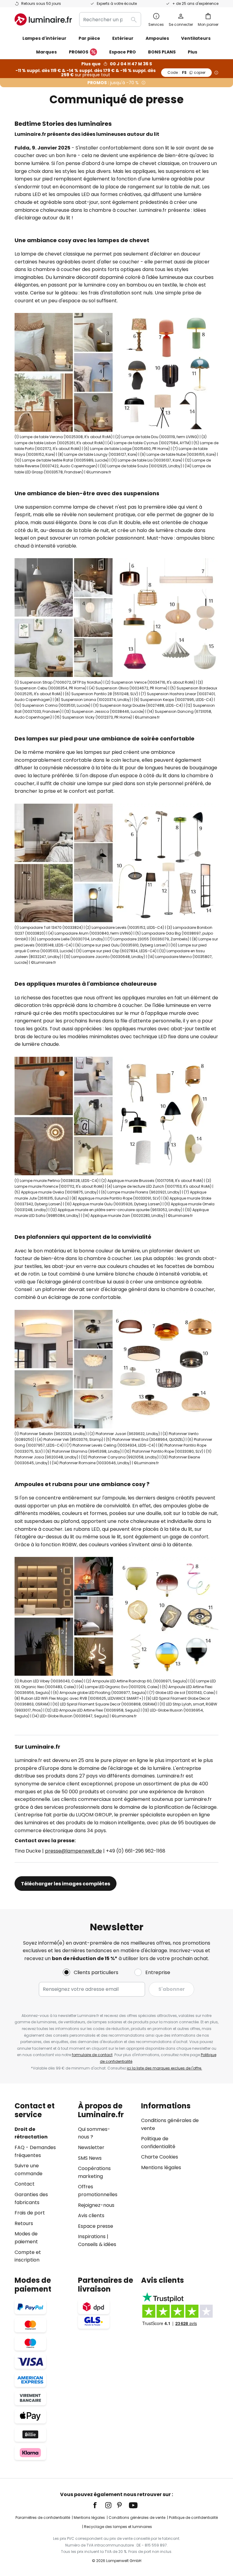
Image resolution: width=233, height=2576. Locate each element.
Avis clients (91, 2215)
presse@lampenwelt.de (73, 1851)
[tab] (43, 2183)
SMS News (90, 2158)
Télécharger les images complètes (66, 1884)
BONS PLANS (162, 52)
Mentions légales (161, 2167)
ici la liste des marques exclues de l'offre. (164, 2068)
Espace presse (96, 2226)
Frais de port (30, 2213)
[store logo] (43, 19)
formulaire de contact (92, 2055)
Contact (25, 2184)
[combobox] (110, 19)
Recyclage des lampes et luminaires (118, 2527)
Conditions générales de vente (137, 2518)
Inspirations (92, 2236)
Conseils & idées (97, 2244)
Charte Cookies (160, 2157)
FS (186, 72)
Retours (24, 2223)
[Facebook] (99, 2505)
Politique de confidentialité (193, 2518)
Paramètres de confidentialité (43, 2518)
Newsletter (91, 2147)
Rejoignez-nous (96, 2205)
